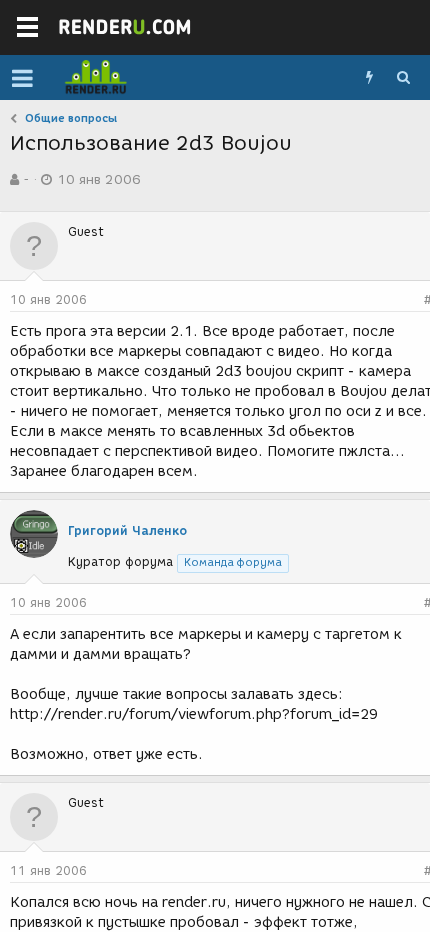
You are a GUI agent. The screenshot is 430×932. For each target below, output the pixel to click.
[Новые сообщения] (369, 78)
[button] (22, 78)
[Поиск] (403, 78)
